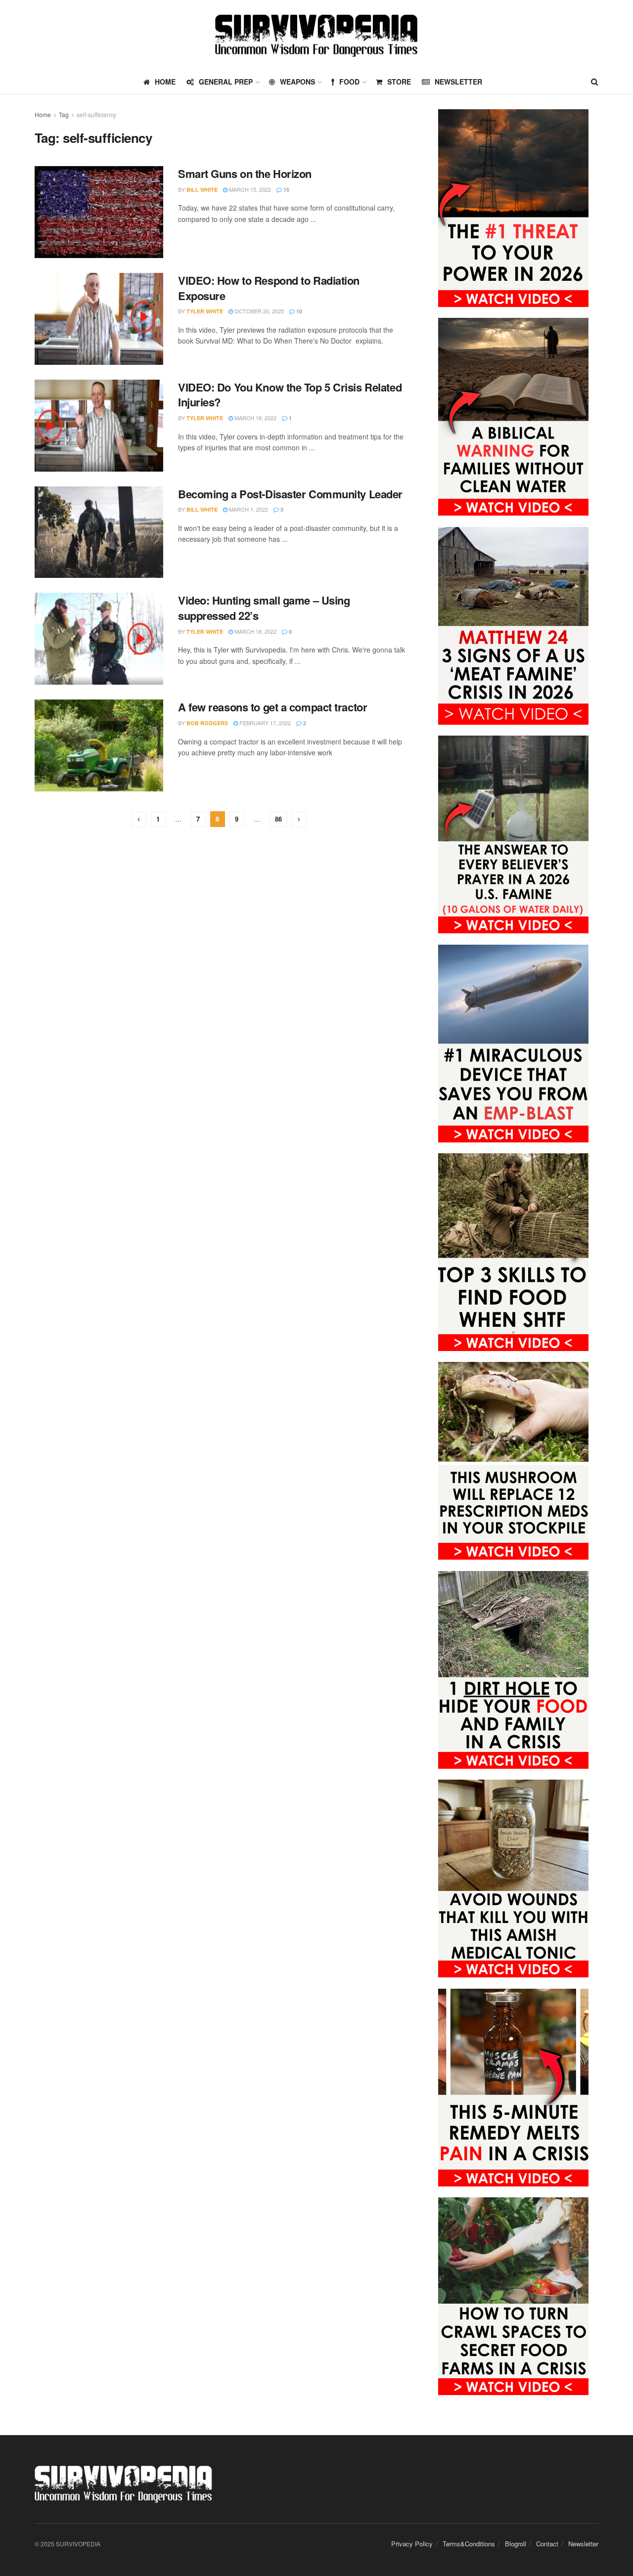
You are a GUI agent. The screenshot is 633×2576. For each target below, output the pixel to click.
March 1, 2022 (248, 509)
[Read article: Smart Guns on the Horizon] (99, 212)
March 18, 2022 (255, 418)
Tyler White (205, 311)
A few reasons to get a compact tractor (272, 707)
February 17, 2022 (264, 723)
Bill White (202, 190)
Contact (547, 2544)
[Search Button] (595, 82)
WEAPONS (297, 82)
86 (278, 819)
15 (286, 190)
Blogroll (516, 2544)
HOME (165, 82)
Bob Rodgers (207, 723)
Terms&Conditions (469, 2544)
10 (298, 311)
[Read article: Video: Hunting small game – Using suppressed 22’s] (99, 639)
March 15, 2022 (249, 189)
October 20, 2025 (258, 311)
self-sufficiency (96, 114)
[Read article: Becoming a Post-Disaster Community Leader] (99, 532)
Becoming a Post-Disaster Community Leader (290, 494)
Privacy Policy (412, 2544)
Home (43, 114)
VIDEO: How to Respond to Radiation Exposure (269, 288)
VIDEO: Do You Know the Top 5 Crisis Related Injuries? (290, 395)
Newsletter (458, 82)
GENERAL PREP (226, 82)
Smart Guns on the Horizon (245, 174)
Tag (64, 114)
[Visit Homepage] (316, 35)
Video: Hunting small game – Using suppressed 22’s (264, 608)
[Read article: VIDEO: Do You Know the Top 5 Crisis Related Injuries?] (99, 426)
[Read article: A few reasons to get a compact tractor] (99, 745)
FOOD (349, 82)
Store (399, 82)
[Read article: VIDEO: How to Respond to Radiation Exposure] (99, 319)
